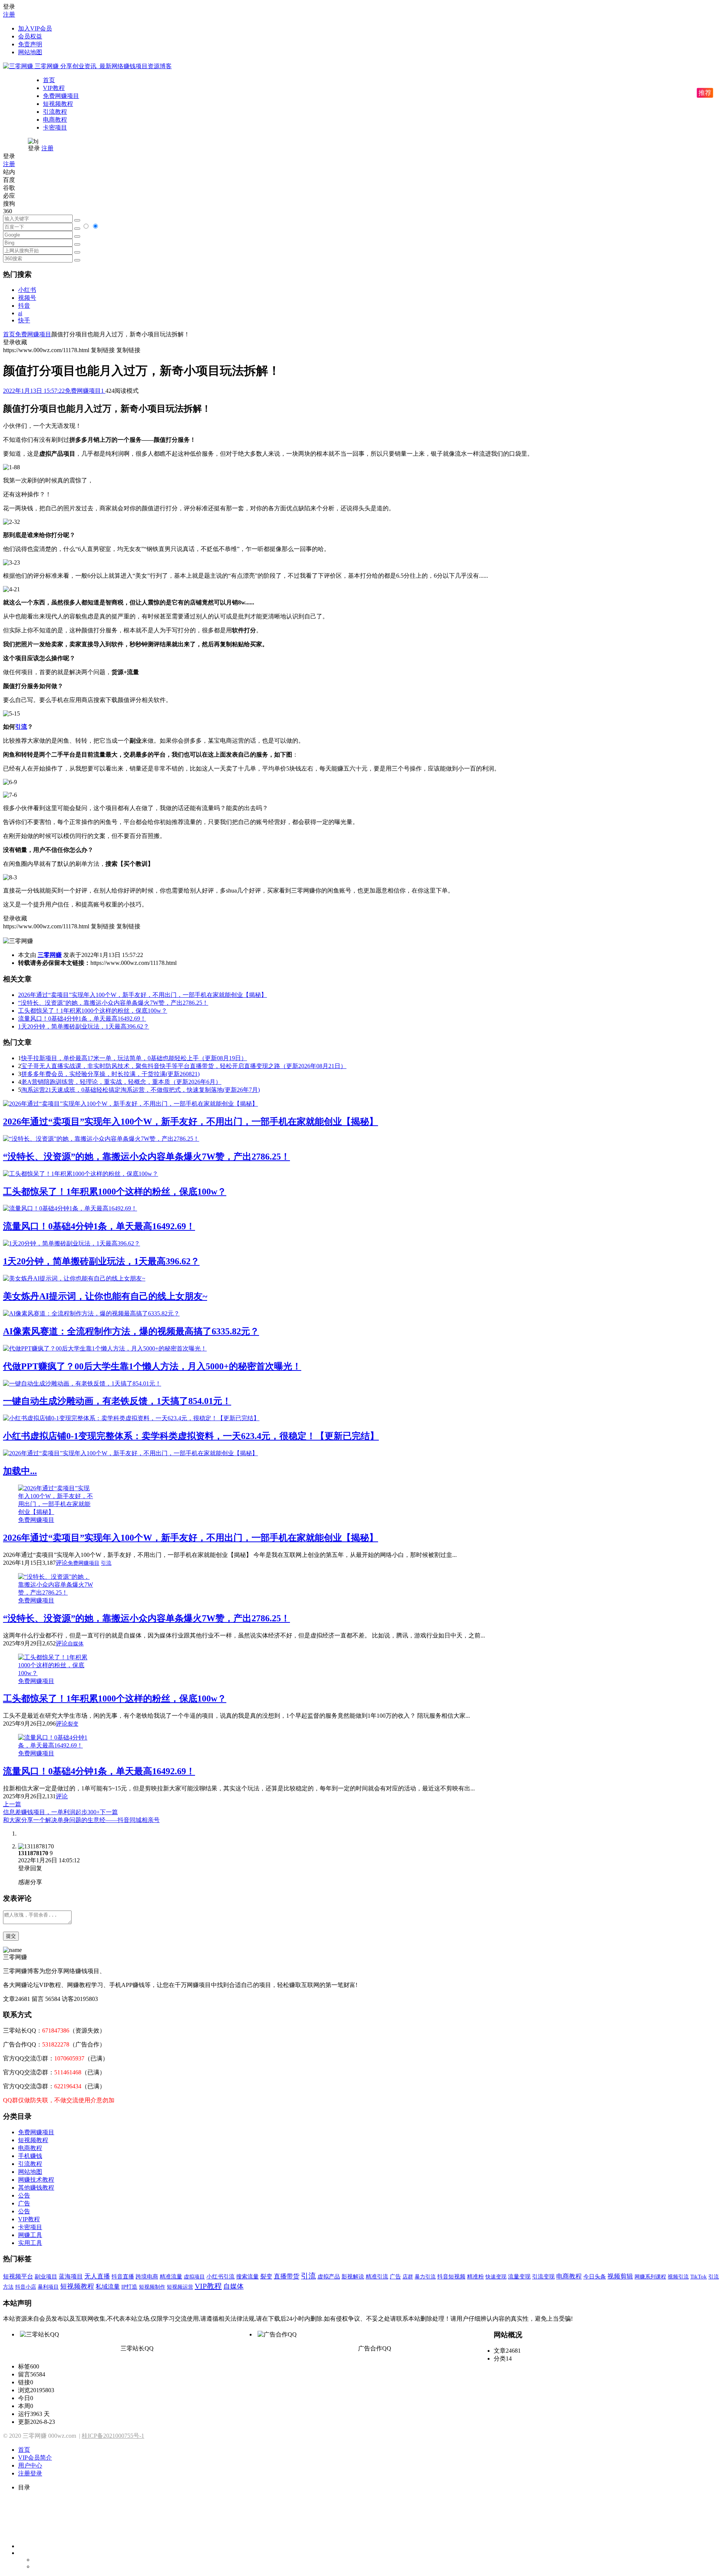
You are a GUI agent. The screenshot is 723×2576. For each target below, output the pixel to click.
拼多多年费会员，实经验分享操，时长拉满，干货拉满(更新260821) (110, 1074)
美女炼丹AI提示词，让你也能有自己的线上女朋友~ (105, 1296)
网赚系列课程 (650, 2277)
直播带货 (287, 2276)
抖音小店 (26, 2287)
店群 (408, 2277)
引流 (21, 727)
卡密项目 (55, 127)
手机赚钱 (30, 2156)
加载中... (20, 1471)
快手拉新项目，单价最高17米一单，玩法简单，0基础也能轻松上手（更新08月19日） (134, 1058)
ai (20, 313)
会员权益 (30, 36)
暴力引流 (425, 2277)
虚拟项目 (194, 2277)
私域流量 (108, 2287)
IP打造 (129, 2287)
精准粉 (475, 2277)
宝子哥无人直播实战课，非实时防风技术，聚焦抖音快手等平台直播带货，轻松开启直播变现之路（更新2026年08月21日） (184, 1066)
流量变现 (519, 2277)
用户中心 (30, 2465)
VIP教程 (54, 88)
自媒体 (76, 1644)
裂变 (73, 1724)
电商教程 (55, 120)
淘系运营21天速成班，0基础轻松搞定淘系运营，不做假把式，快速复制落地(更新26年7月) (140, 1090)
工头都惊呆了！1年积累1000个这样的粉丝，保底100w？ (93, 1011)
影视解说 (353, 2277)
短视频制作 (152, 2287)
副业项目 (46, 2277)
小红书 (27, 290)
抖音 (24, 306)
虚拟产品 (329, 2277)
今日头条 (595, 2276)
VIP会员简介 (35, 2458)
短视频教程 (58, 104)
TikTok (699, 2276)
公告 (24, 2195)
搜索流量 (247, 2277)
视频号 (27, 298)
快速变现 (496, 2277)
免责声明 (30, 44)
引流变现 (543, 2276)
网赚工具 (30, 2235)
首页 (49, 80)
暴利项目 (48, 2287)
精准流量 (171, 2277)
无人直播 (97, 2276)
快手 (24, 320)
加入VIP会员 (35, 28)
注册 (9, 14)
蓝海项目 (71, 2276)
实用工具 (30, 2243)
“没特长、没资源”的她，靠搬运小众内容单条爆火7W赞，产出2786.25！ (113, 1003)
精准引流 (377, 2276)
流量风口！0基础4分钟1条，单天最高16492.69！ (82, 1019)
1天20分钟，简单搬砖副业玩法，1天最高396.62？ (84, 1026)
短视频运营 (180, 2287)
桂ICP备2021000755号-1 (113, 2436)
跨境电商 (147, 2276)
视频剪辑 (620, 2276)
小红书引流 (220, 2277)
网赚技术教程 (36, 2180)
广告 (24, 2203)
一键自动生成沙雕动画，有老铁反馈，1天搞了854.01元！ (117, 1401)
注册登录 (30, 2473)
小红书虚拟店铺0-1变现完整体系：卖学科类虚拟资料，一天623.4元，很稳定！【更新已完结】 (191, 1436)
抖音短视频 (451, 2277)
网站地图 (30, 52)
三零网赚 (50, 955)
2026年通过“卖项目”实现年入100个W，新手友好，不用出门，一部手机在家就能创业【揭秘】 (143, 995)
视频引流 (678, 2277)
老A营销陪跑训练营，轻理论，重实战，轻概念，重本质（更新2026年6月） (121, 1082)
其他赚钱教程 (36, 2188)
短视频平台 (18, 2276)
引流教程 (55, 112)
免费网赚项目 (61, 96)
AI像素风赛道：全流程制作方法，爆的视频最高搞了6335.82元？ (131, 1331)
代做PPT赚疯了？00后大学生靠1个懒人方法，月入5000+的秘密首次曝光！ (152, 1366)
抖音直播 (123, 2276)
